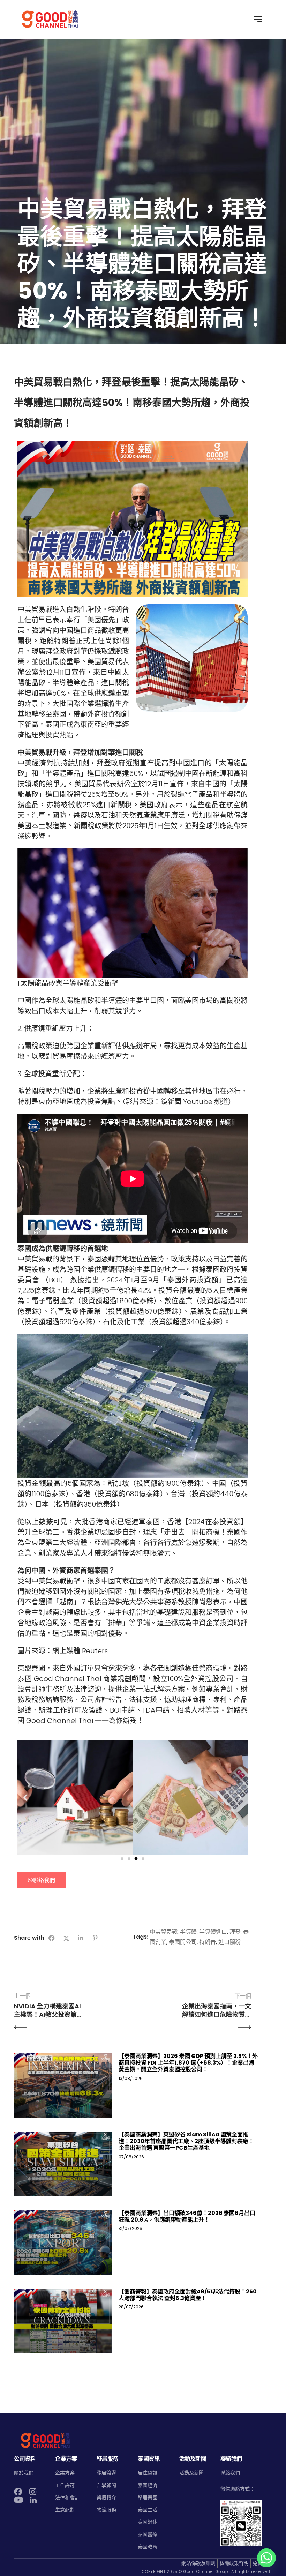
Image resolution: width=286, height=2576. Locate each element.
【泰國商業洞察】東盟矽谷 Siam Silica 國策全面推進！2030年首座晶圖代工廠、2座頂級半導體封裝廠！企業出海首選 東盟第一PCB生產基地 (186, 2141)
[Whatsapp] (266, 2558)
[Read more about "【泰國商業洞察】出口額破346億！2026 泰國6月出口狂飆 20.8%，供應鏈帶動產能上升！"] (63, 2243)
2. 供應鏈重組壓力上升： (56, 1028)
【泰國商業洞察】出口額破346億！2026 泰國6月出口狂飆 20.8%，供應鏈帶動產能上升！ (187, 2216)
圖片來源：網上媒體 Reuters (63, 1651)
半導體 (188, 1932)
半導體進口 (213, 1932)
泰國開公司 (183, 1942)
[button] (25, 1797)
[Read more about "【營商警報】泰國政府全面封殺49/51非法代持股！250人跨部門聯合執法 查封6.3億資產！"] (63, 2321)
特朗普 (208, 1942)
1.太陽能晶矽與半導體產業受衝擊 (68, 983)
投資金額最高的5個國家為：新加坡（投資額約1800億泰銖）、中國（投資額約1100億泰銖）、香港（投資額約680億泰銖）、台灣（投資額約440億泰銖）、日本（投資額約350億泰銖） (133, 1494)
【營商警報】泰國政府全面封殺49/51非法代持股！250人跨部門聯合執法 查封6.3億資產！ (188, 2295)
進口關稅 (229, 1942)
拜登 (235, 1932)
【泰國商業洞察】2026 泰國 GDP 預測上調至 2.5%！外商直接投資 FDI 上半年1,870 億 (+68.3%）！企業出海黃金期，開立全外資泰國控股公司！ (188, 2063)
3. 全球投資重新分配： (52, 1074)
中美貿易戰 (164, 1932)
